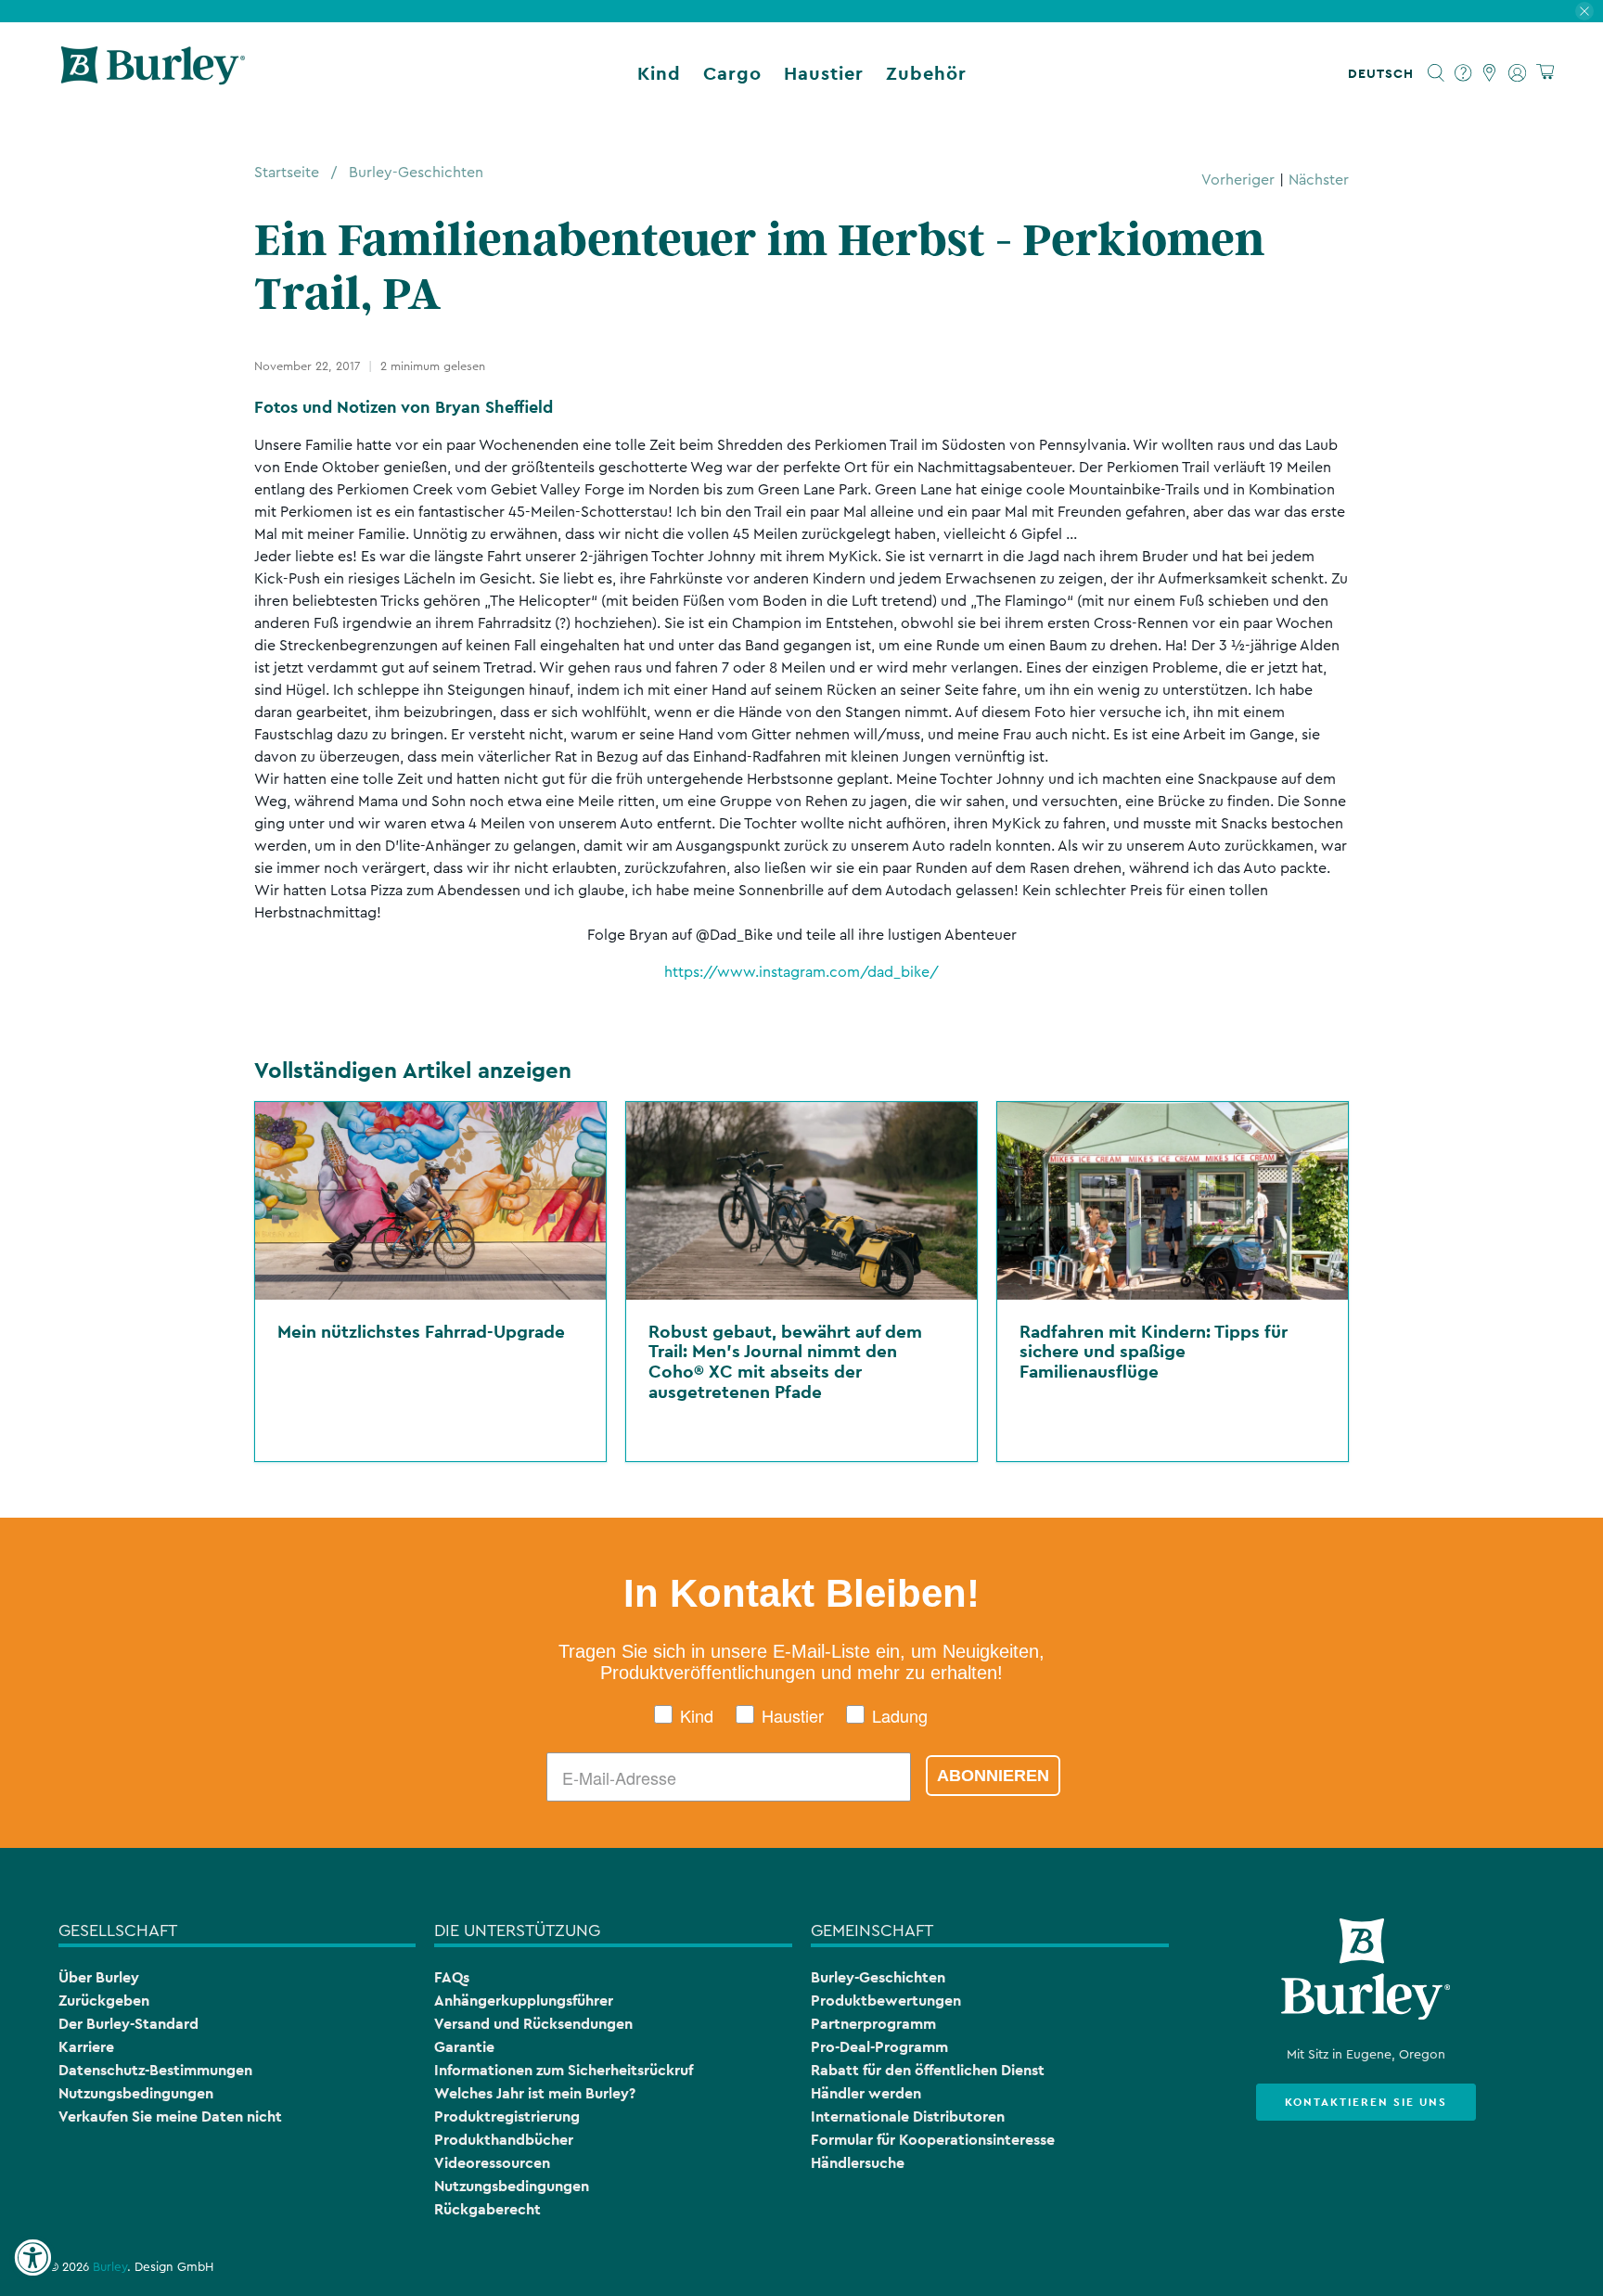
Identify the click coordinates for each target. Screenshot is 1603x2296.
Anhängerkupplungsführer (524, 2001)
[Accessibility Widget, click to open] (32, 2258)
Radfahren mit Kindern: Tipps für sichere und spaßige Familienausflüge (1154, 1351)
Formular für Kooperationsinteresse (933, 2140)
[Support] (1463, 73)
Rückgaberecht (487, 2209)
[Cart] (1545, 73)
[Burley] (153, 73)
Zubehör (926, 73)
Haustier (824, 73)
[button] (1385, 73)
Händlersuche (858, 2163)
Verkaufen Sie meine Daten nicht (170, 2116)
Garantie (464, 2047)
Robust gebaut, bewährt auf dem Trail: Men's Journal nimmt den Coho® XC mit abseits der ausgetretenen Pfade (785, 1361)
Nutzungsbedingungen (136, 2093)
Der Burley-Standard (128, 2024)
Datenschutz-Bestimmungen (155, 2070)
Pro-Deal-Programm (879, 2047)
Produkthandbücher (504, 2140)
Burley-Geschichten (416, 173)
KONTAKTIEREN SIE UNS (1366, 2102)
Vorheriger (1238, 180)
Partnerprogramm (873, 2024)
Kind (659, 73)
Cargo (732, 73)
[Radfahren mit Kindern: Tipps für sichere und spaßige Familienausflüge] (1173, 1201)
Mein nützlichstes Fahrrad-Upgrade (421, 1331)
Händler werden (866, 2093)
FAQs (452, 1977)
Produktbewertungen (886, 2001)
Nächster (1319, 180)
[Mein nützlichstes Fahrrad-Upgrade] (430, 1201)
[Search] (1436, 73)
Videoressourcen (492, 2163)
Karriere (86, 2047)
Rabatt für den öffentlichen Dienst (928, 2070)
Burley (110, 2267)
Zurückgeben (104, 2001)
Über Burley (99, 1977)
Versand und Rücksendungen (533, 2024)
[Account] (1517, 73)
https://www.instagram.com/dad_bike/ (801, 972)
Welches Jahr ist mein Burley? (535, 2093)
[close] (1584, 11)
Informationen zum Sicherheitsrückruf (564, 2070)
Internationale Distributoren (908, 2116)
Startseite (287, 173)
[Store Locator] (1490, 73)
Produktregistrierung (507, 2116)
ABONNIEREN (993, 1776)
